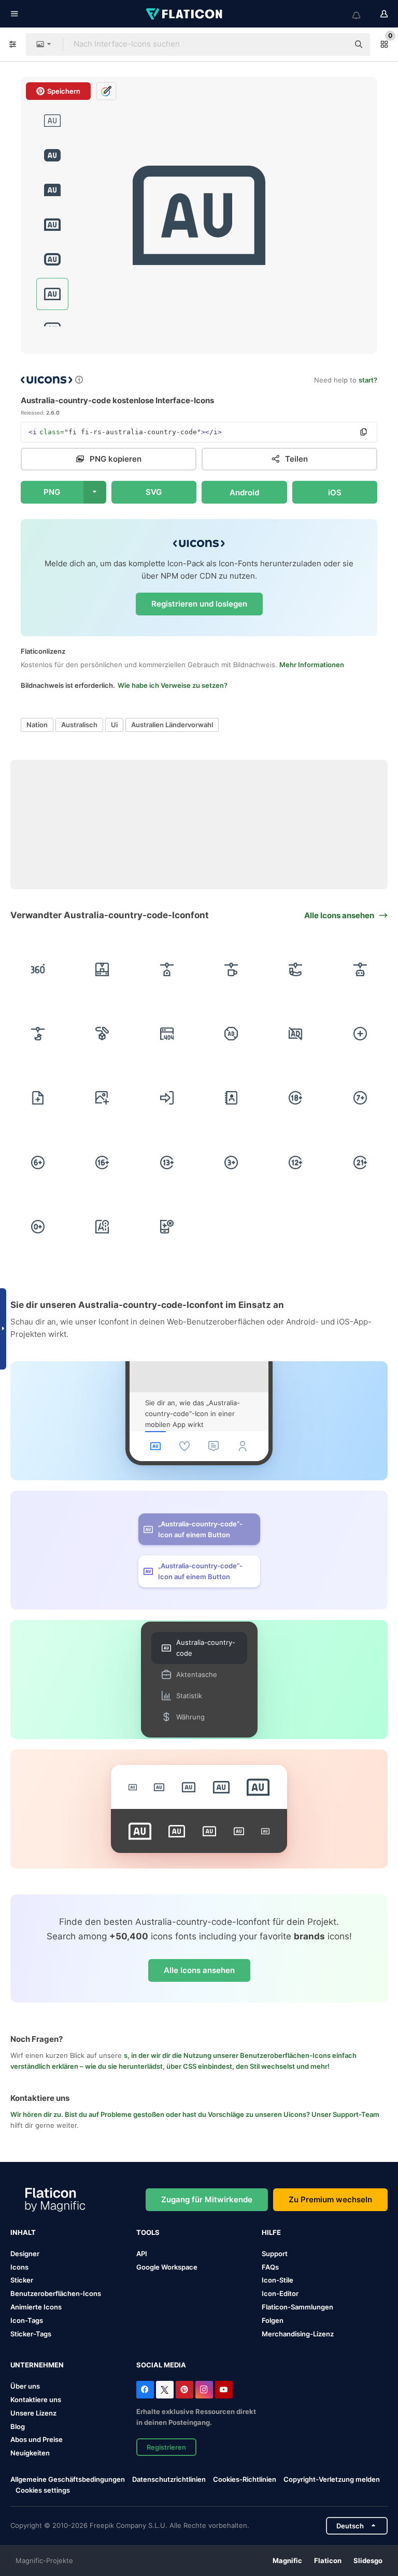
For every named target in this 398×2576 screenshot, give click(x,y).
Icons (19, 2267)
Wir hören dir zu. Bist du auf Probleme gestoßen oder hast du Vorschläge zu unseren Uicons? (161, 2114)
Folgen (273, 2320)
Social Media (161, 2365)
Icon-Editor (280, 2293)
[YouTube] (224, 2390)
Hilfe (271, 2232)
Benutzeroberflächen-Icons (56, 2293)
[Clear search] (336, 45)
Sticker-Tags (31, 2334)
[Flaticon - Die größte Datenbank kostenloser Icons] (185, 14)
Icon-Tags (27, 2320)
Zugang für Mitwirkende (207, 2199)
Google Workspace (167, 2267)
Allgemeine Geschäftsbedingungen (68, 2479)
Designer (25, 2254)
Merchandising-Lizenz (298, 2334)
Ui (114, 725)
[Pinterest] (184, 2390)
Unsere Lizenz (33, 2413)
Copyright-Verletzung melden (332, 2479)
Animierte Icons (36, 2307)
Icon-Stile (278, 2280)
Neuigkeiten (30, 2453)
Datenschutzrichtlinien (169, 2479)
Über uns (25, 2386)
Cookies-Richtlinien (245, 2479)
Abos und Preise (37, 2439)
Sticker (22, 2280)
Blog (18, 2426)
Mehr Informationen (312, 665)
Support (275, 2254)
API (142, 2254)
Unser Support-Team (345, 2114)
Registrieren (166, 2447)
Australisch (79, 725)
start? (368, 380)
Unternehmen (37, 2365)
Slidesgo (368, 2560)
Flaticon (328, 2560)
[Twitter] (165, 2390)
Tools (148, 2232)
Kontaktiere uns (36, 2400)
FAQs (270, 2267)
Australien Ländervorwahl (172, 725)
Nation (37, 725)
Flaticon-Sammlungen (297, 2307)
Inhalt (23, 2232)
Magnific (287, 2560)
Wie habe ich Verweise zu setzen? (173, 685)
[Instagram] (204, 2390)
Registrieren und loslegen (199, 604)
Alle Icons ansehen (199, 1970)
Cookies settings (43, 2490)
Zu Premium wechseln (330, 2199)
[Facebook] (145, 2390)
